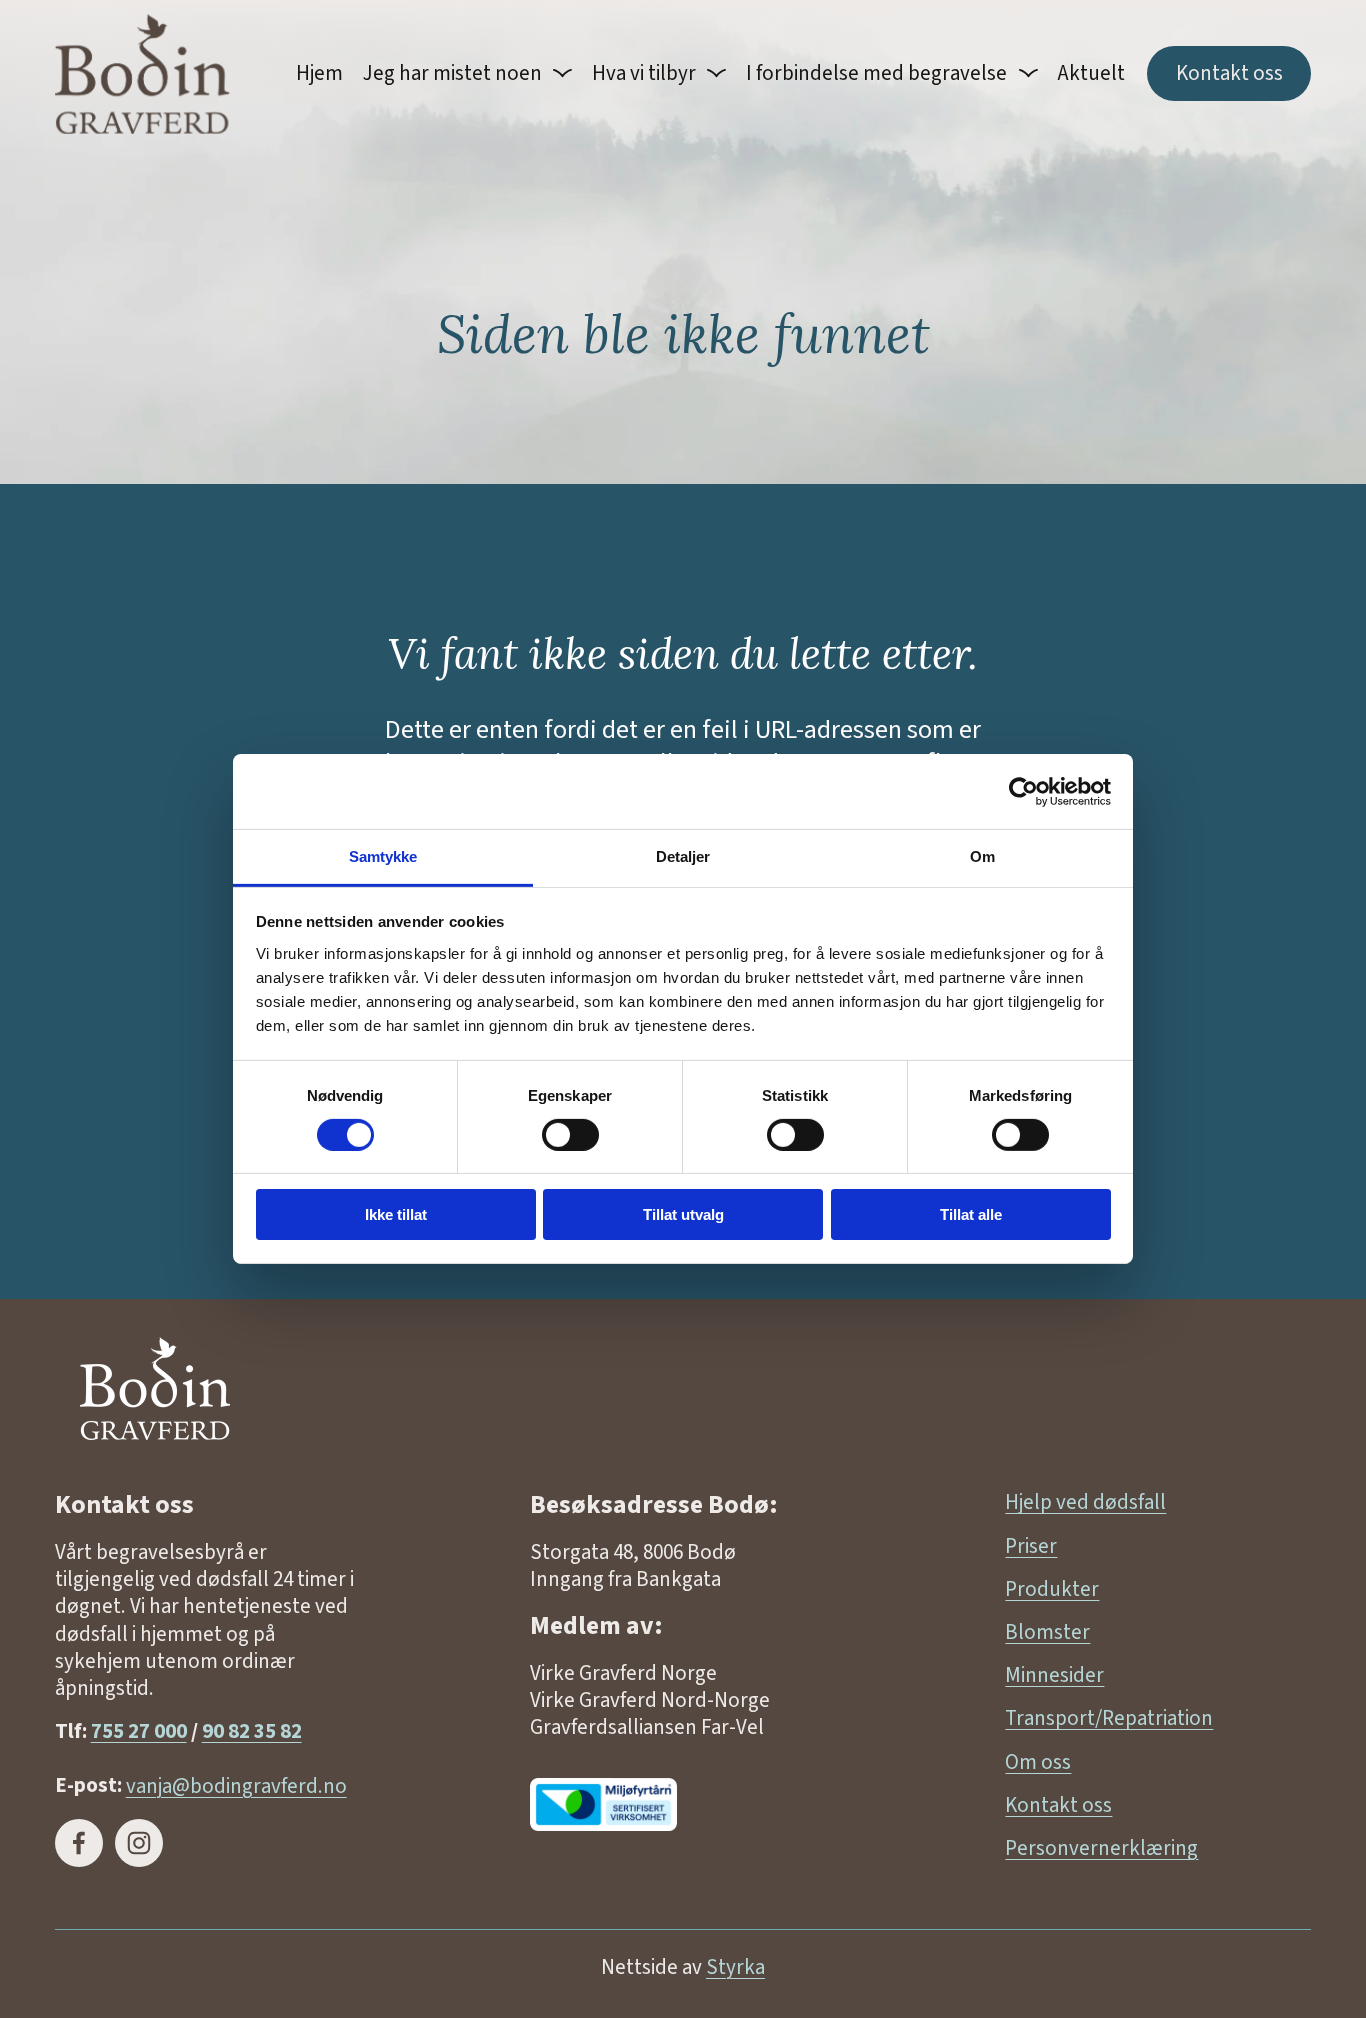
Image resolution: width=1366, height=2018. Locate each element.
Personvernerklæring (1101, 1848)
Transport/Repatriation (1109, 1718)
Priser (1031, 1546)
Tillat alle (971, 1215)
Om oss (1038, 1762)
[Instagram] (139, 1843)
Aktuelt (1091, 73)
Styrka (735, 1967)
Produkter (1052, 1589)
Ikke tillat (396, 1215)
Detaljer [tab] (683, 856)
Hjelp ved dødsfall (1085, 1502)
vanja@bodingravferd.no (236, 1785)
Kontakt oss (1229, 73)
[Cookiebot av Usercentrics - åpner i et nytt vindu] (1023, 791)
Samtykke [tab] (383, 856)
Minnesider (1054, 1675)
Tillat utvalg (683, 1215)
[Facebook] (79, 1843)
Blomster (1047, 1632)
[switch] (570, 1135)
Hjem (319, 73)
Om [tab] (982, 856)
